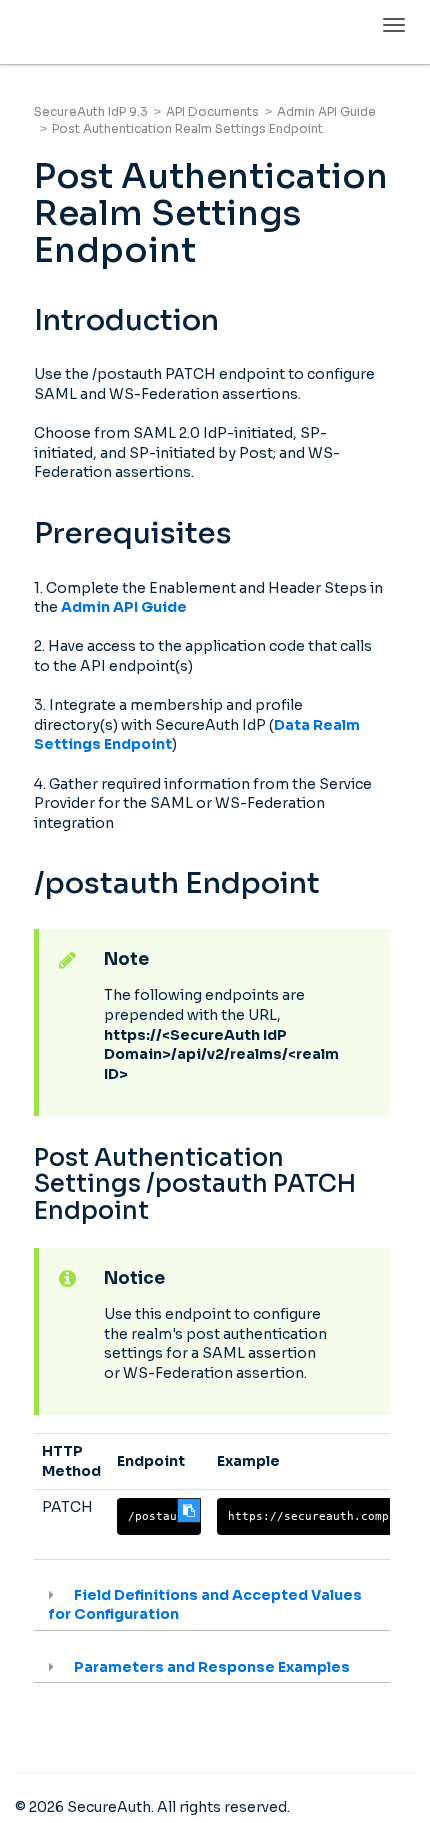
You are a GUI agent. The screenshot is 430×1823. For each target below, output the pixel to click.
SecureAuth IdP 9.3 (91, 111)
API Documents (212, 111)
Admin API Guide (326, 111)
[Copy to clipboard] (189, 1510)
